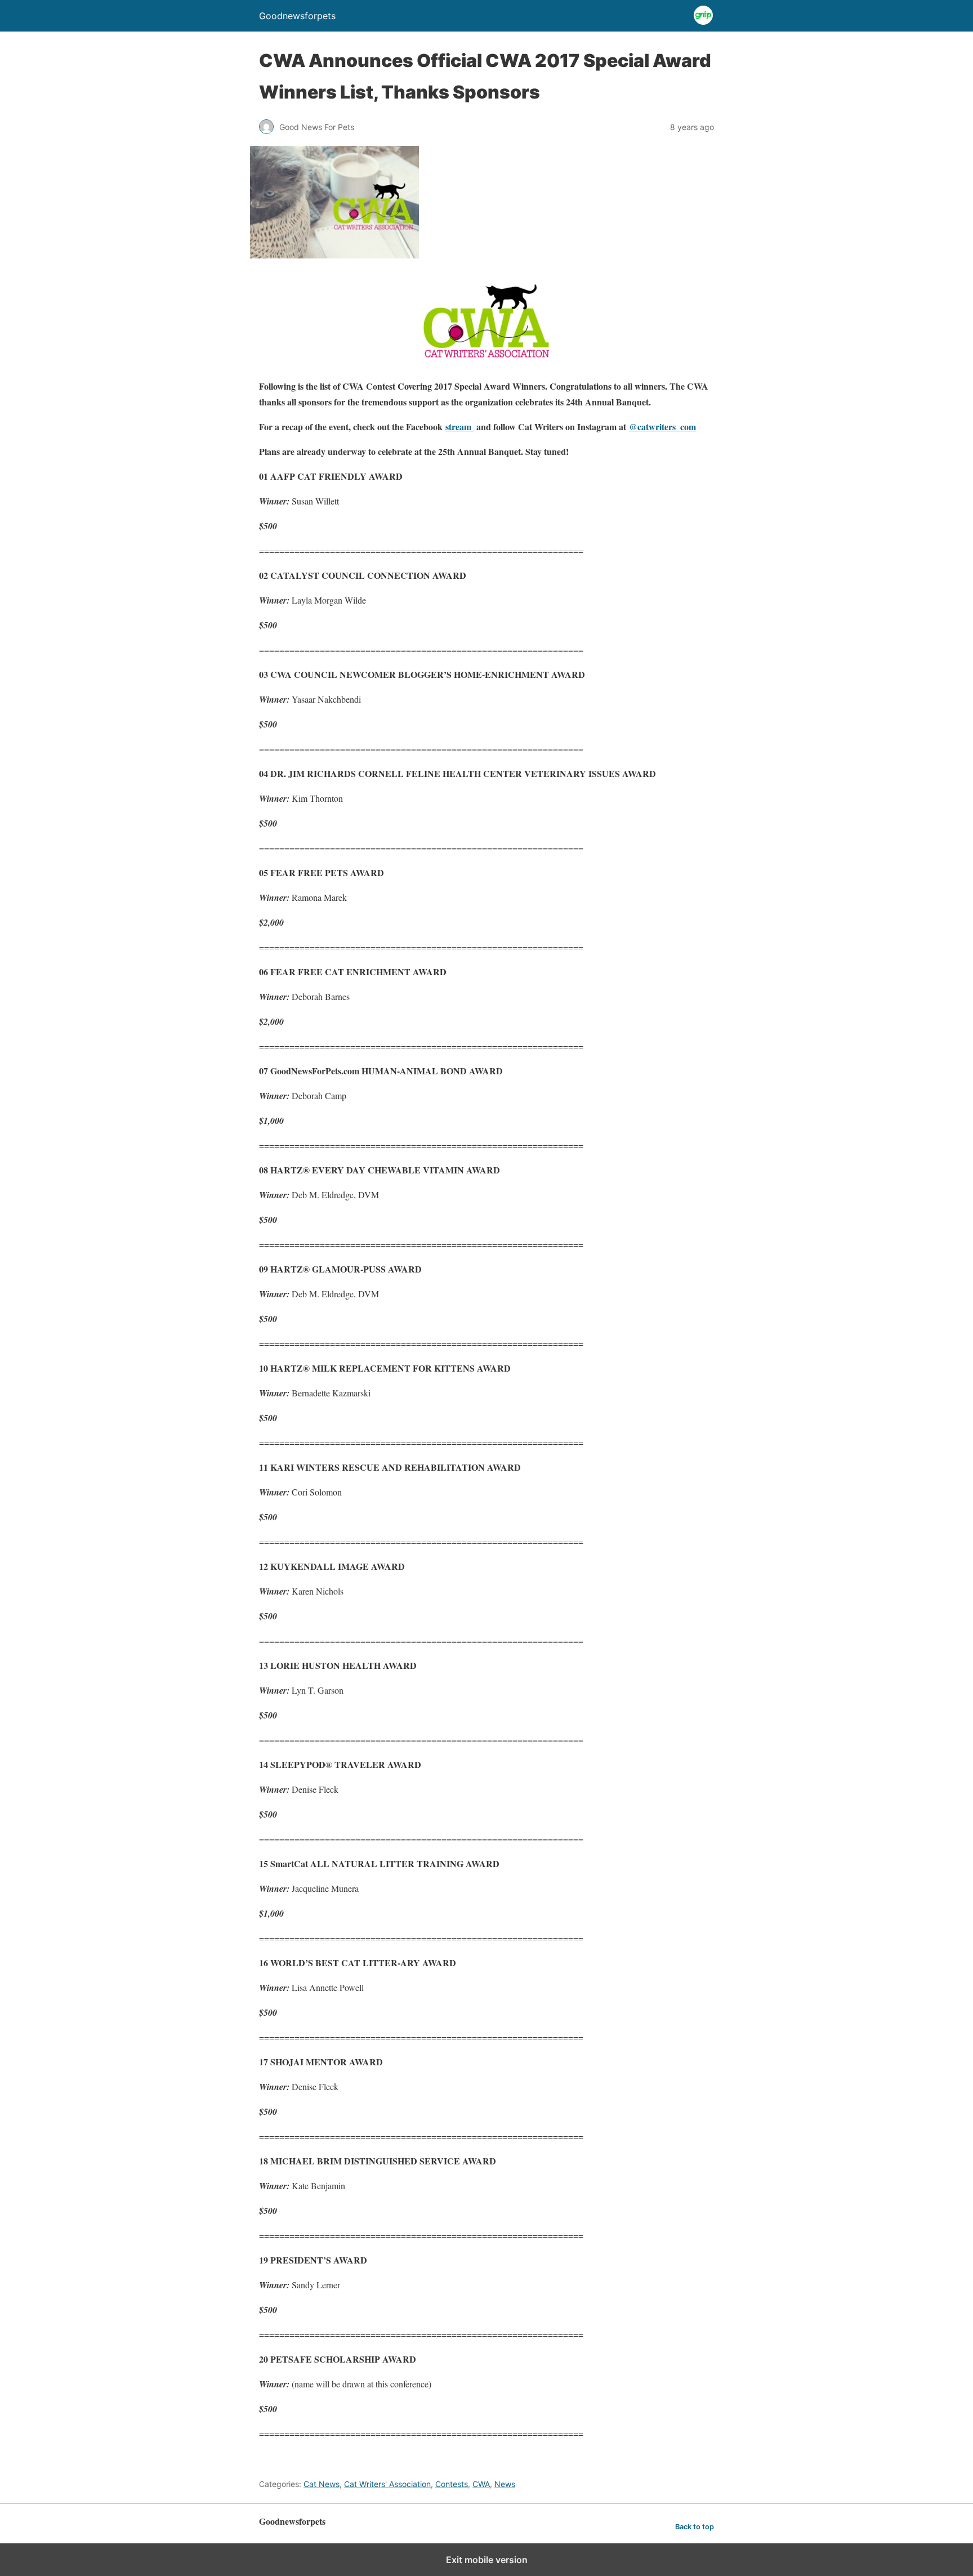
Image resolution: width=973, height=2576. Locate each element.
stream (460, 427)
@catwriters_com (662, 427)
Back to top (695, 2527)
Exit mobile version (487, 2560)
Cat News (322, 2484)
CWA (481, 2484)
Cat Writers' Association (387, 2484)
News (505, 2484)
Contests (452, 2484)
